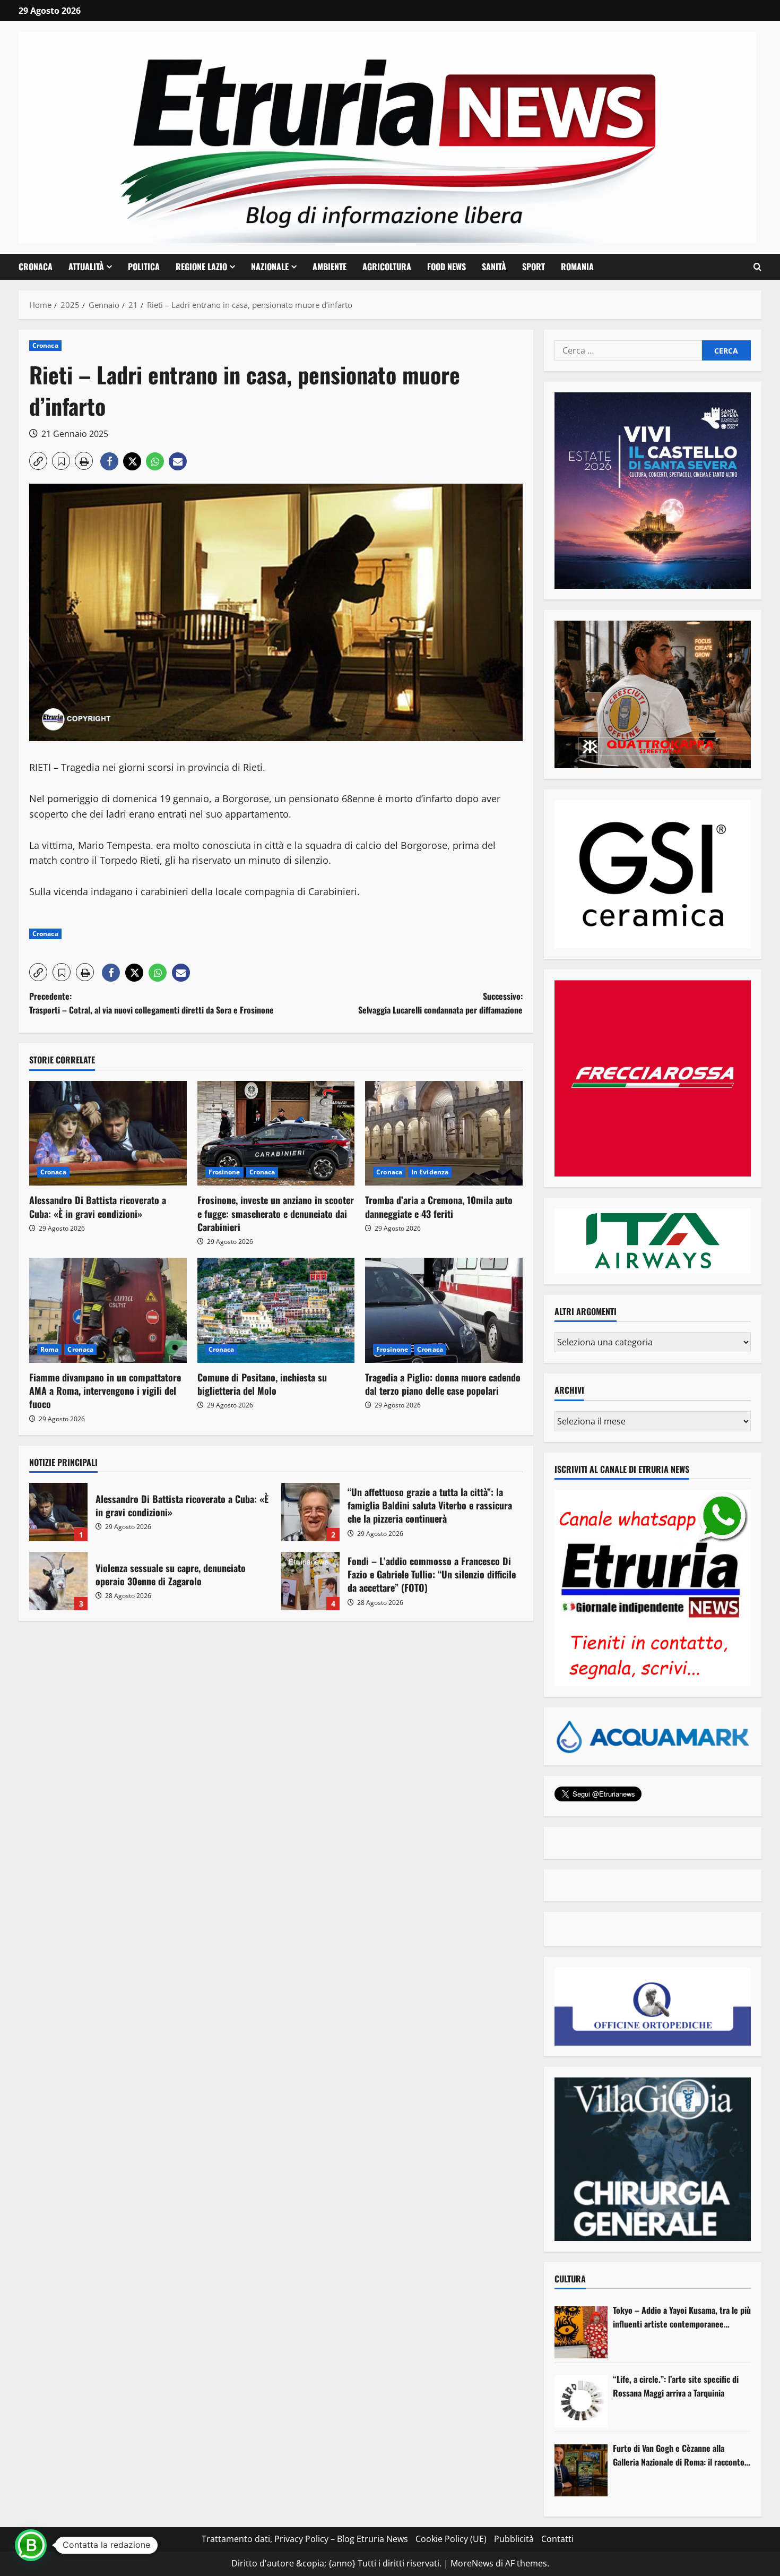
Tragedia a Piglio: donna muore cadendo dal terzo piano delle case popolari (443, 1384)
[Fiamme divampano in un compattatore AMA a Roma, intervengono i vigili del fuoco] (108, 1310)
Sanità (494, 267)
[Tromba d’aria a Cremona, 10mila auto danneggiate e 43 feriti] (444, 1134)
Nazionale (270, 267)
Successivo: (440, 1003)
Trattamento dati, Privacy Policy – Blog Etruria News (305, 2539)
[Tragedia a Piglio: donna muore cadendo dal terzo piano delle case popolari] (444, 1310)
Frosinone (224, 1172)
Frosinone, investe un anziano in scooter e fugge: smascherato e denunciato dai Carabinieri (276, 1213)
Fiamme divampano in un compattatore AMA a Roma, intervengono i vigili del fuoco (105, 1390)
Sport (534, 267)
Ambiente (330, 267)
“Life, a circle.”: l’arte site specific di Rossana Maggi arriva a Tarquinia (676, 2386)
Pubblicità (514, 2539)
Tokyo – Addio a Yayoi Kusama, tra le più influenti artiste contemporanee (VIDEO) (682, 2317)
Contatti (557, 2539)
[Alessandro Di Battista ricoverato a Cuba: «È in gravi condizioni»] (108, 1134)
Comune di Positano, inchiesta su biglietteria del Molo (262, 1384)
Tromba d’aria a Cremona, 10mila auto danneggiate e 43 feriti (439, 1207)
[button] (757, 267)
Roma (49, 1349)
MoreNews (472, 2563)
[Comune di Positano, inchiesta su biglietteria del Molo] (276, 1310)
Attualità (86, 267)
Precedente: (151, 1003)
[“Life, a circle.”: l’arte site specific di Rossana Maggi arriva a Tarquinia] (581, 2401)
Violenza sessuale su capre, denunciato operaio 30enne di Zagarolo (58, 1581)
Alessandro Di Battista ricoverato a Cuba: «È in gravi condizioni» (98, 1207)
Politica (144, 267)
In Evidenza (430, 1172)
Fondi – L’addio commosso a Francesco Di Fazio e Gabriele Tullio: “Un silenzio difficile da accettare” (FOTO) (310, 1581)
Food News (447, 267)
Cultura (570, 2279)
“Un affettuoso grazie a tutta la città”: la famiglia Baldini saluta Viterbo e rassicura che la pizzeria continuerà (310, 1512)
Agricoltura (387, 267)
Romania (577, 267)
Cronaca (36, 267)
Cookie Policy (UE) (451, 2539)
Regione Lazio (201, 267)
